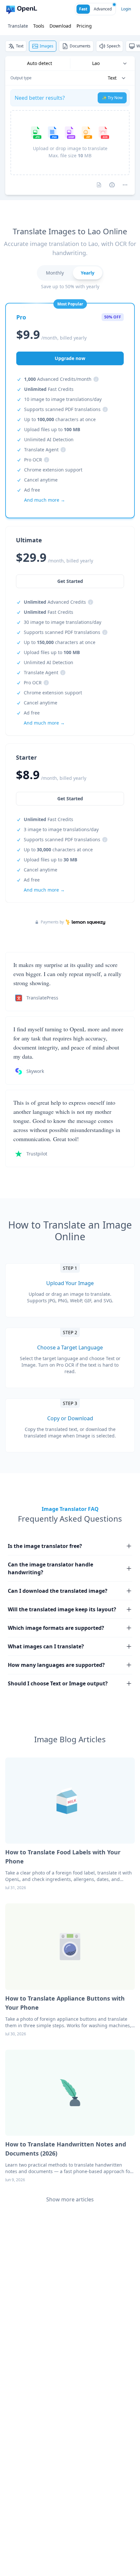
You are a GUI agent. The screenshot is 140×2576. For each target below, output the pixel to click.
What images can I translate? (46, 1646)
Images (47, 46)
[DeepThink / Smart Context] (125, 185)
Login (126, 9)
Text (20, 46)
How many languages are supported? (56, 1665)
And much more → (44, 890)
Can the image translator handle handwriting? (50, 1568)
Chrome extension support (53, 470)
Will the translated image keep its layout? (62, 1609)
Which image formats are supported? (56, 1628)
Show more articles (70, 2199)
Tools (39, 26)
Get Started (70, 799)
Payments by (52, 922)
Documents (80, 46)
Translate (18, 26)
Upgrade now (70, 358)
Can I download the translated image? (58, 1591)
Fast (83, 9)
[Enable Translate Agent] (112, 185)
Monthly (55, 273)
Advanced (103, 9)
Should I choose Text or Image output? (58, 1683)
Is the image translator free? (45, 1546)
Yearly (88, 273)
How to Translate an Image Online (70, 1231)
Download (60, 26)
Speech (113, 46)
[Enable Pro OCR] (99, 185)
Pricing (84, 26)
